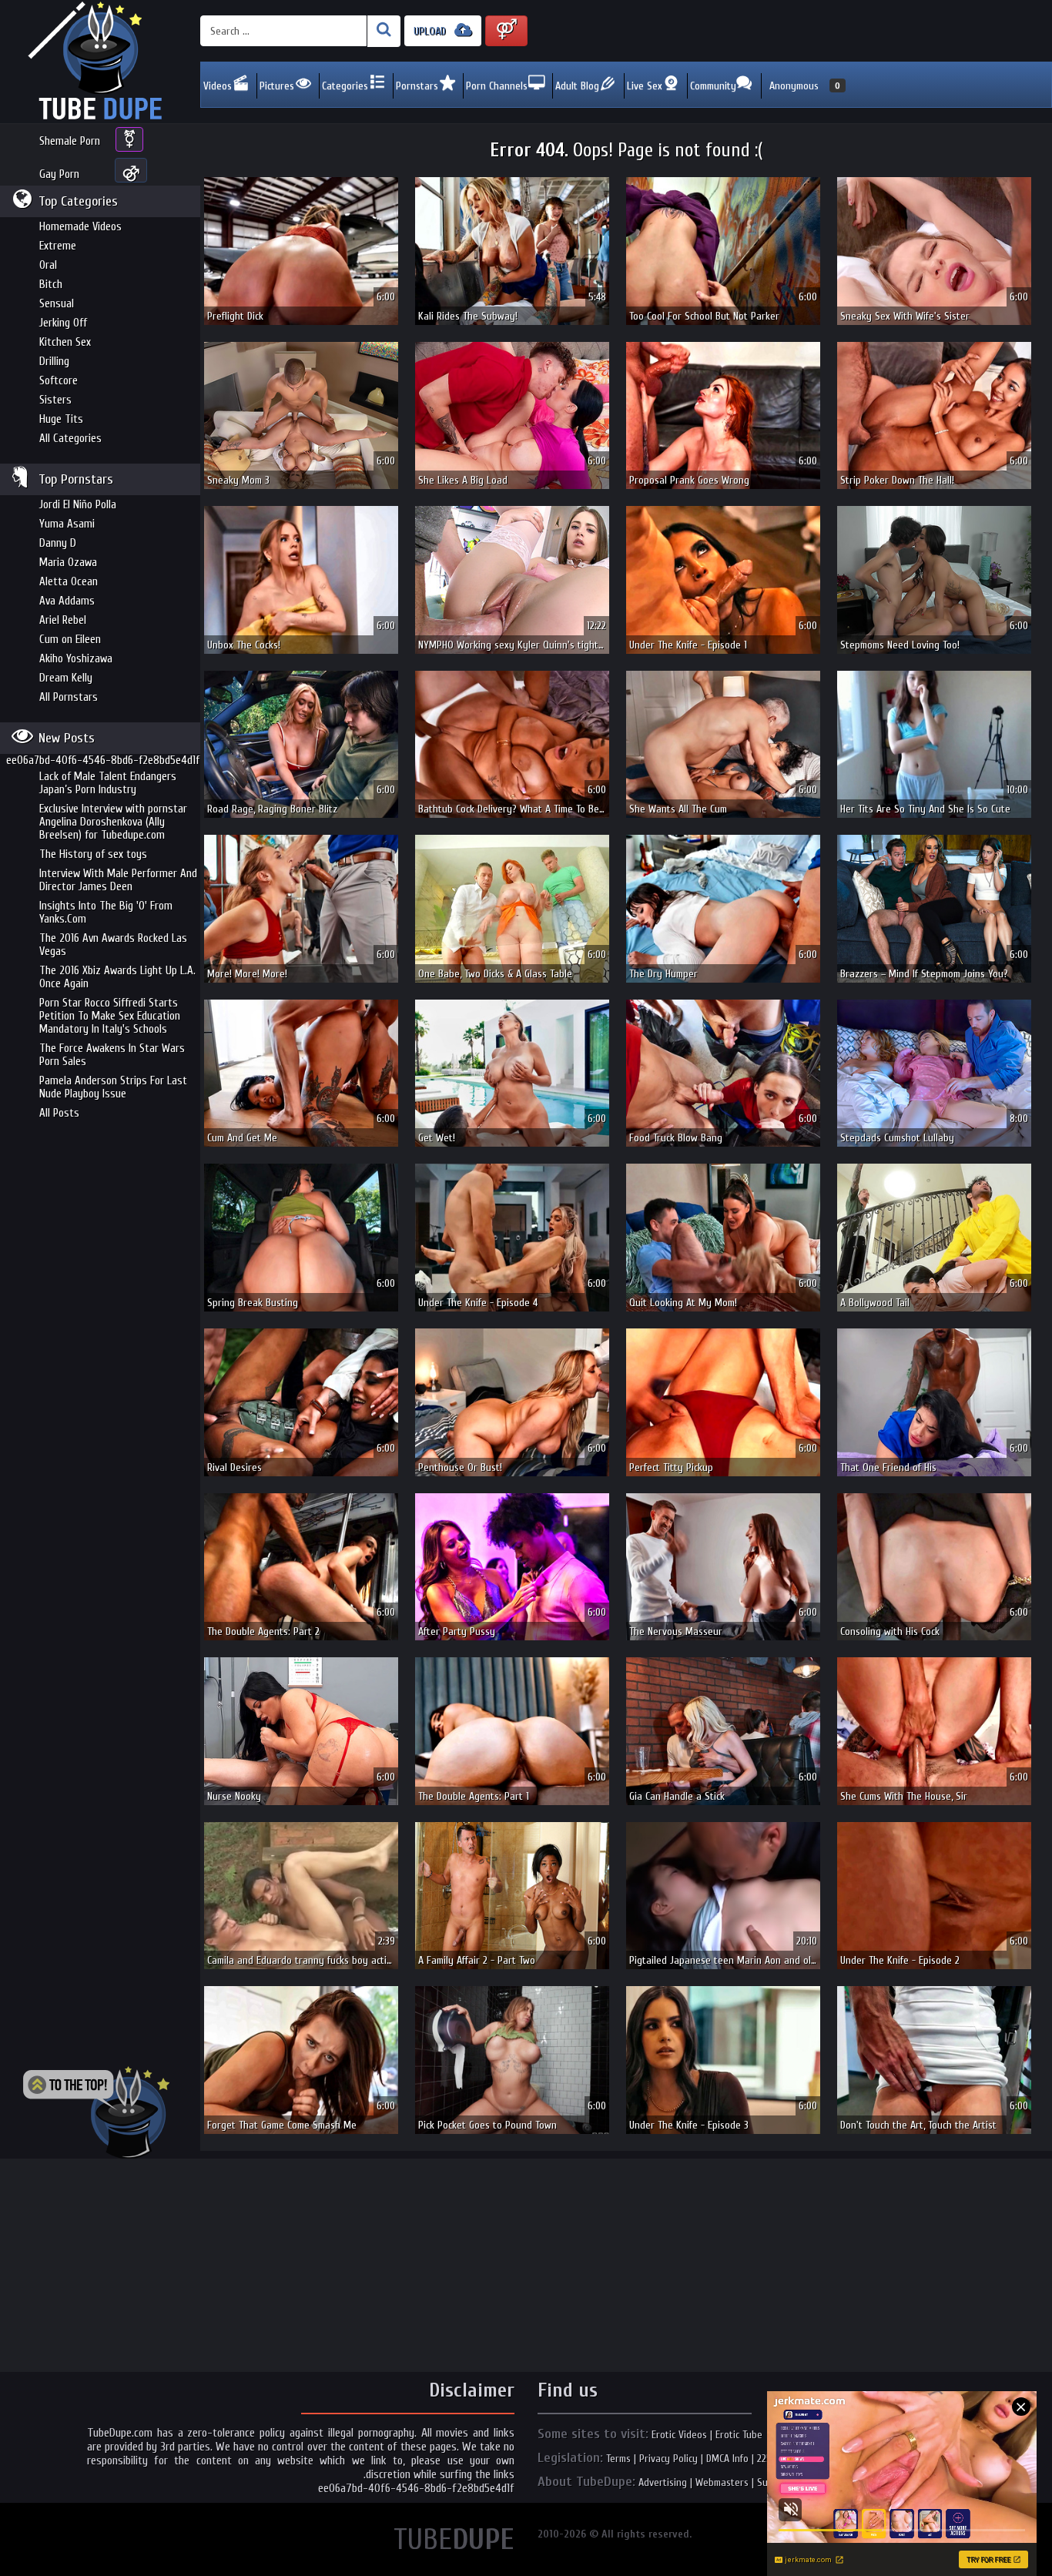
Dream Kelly (66, 678)
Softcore (59, 381)
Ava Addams (67, 601)
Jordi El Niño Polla (78, 505)
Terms (618, 2459)
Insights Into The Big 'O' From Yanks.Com (106, 913)
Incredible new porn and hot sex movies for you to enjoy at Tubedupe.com (100, 62)
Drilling (54, 362)
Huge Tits (61, 419)
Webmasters (722, 2482)
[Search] (384, 31)
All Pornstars (69, 697)
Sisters (55, 400)
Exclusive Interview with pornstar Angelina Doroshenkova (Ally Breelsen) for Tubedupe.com (113, 822)
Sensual (57, 304)
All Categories (70, 439)
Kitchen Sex (65, 342)
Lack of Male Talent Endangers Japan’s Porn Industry (108, 783)
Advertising (663, 2482)
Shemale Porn (70, 141)
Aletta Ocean (69, 582)
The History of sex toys (93, 854)
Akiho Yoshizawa (76, 659)
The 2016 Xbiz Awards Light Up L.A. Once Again (117, 977)
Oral (48, 265)
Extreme (58, 246)
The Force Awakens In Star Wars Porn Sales (112, 1055)
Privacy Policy (668, 2459)
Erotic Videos (679, 2435)
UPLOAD (431, 31)
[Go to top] (96, 2112)
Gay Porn (59, 174)
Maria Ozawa (68, 563)
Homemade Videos (80, 227)
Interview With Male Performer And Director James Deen (118, 880)
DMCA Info (727, 2459)
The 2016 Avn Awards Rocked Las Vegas (113, 945)
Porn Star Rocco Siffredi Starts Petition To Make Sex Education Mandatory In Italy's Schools (110, 1016)
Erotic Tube (739, 2435)
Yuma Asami (67, 524)
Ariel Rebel (63, 620)
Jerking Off (63, 323)
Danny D (58, 543)
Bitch (51, 285)
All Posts (59, 1113)
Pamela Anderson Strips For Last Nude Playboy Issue (113, 1087)
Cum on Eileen (70, 640)
